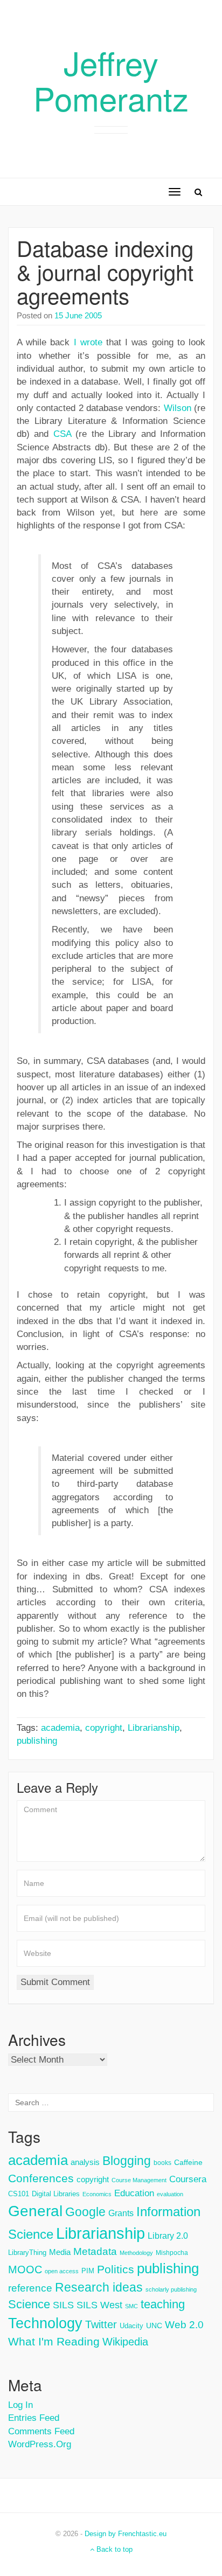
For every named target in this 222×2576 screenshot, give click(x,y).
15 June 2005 (78, 315)
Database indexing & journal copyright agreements (105, 271)
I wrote (88, 342)
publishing (37, 1741)
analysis (85, 2162)
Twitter (101, 2324)
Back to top (113, 2549)
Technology (45, 2323)
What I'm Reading (54, 2342)
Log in (20, 2405)
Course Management (139, 2180)
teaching (163, 2304)
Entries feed (34, 2418)
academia (60, 1728)
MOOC (25, 2269)
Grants (121, 2213)
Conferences (41, 2178)
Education (134, 2193)
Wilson (178, 408)
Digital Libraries (56, 2194)
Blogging (127, 2161)
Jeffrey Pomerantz (111, 80)
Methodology (136, 2253)
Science (29, 2304)
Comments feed (41, 2431)
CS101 (19, 2194)
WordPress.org (40, 2444)
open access (62, 2271)
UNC (154, 2326)
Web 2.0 (184, 2325)
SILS (63, 2305)
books (162, 2163)
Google (85, 2212)
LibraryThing (27, 2253)
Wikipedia (125, 2342)
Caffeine (188, 2162)
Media (60, 2252)
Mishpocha (172, 2253)
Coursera (188, 2179)
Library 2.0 (168, 2236)
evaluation (170, 2194)
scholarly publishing (171, 2289)
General (35, 2211)
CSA (62, 434)
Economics (97, 2194)
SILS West (99, 2305)
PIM (88, 2271)
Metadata (95, 2251)
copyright (104, 1728)
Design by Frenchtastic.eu (126, 2534)
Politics (116, 2269)
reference (30, 2288)
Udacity (131, 2326)
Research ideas (99, 2287)
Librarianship (154, 1728)
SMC (131, 2306)
